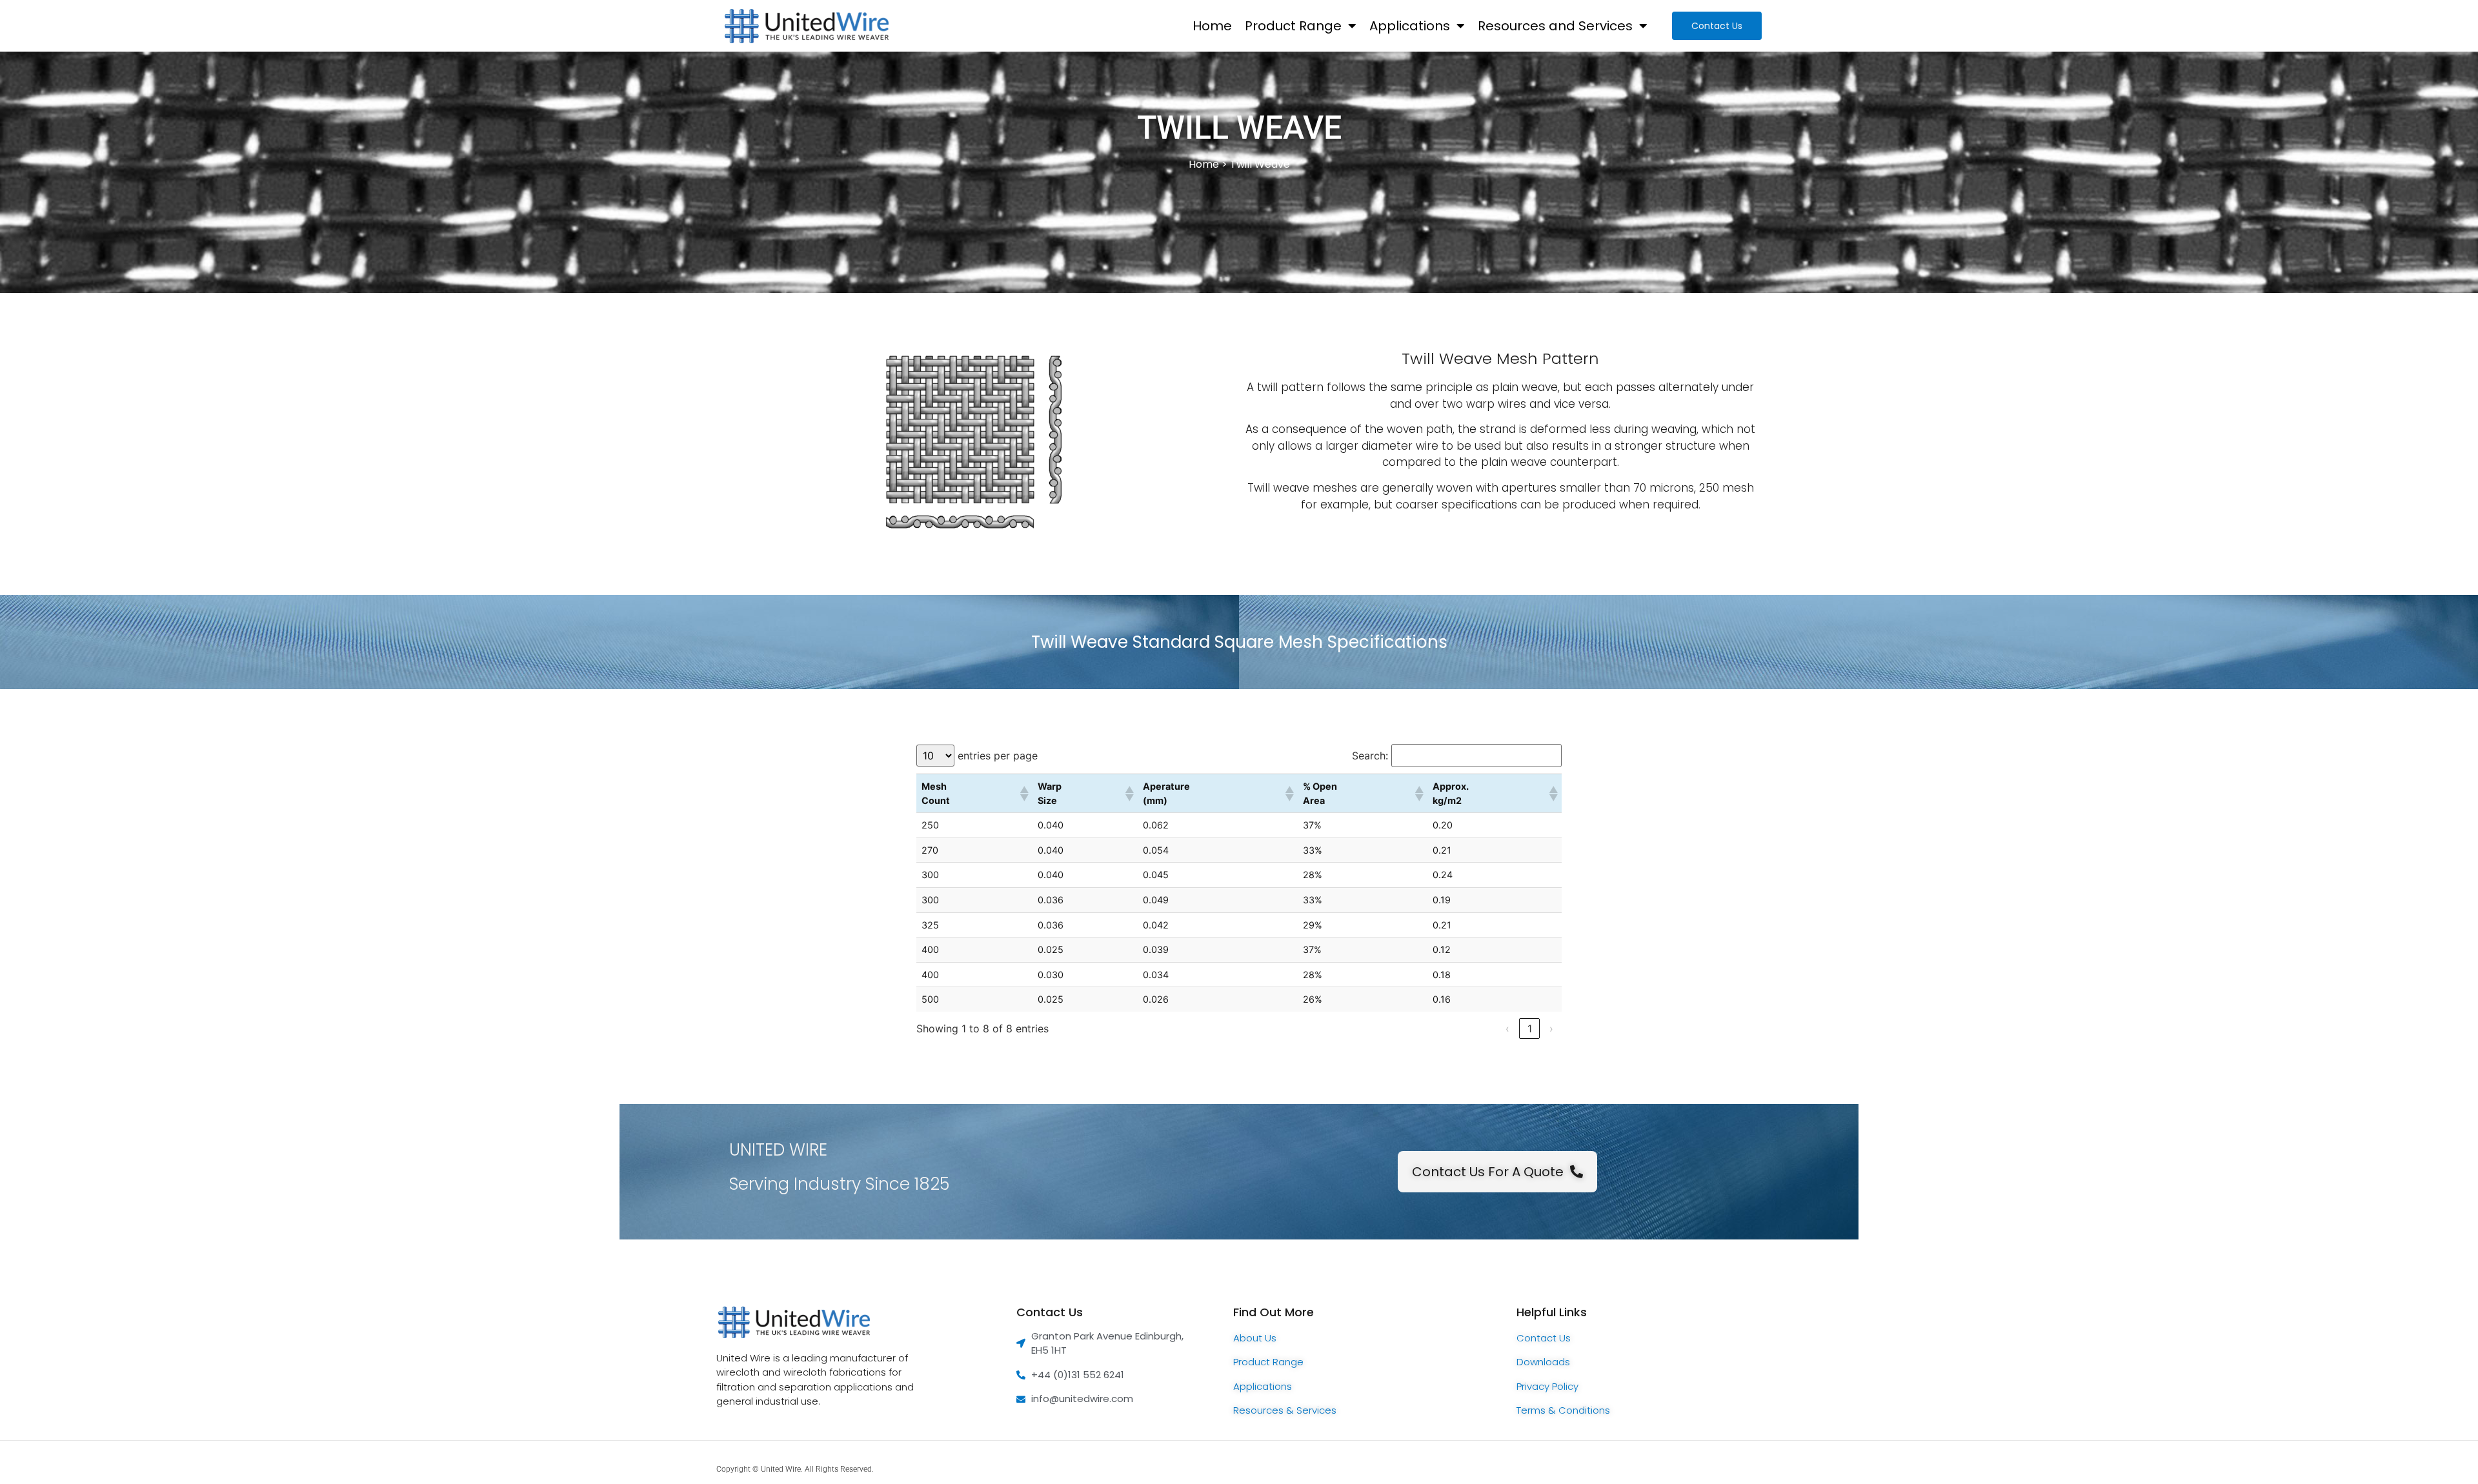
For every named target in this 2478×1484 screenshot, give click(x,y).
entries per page (998, 756)
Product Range (1293, 26)
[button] (1023, 794)
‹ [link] (1507, 1028)
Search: (1370, 756)
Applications (1410, 26)
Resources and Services (1555, 26)
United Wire (781, 1469)
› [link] (1551, 1028)
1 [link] (1530, 1028)
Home (1212, 26)
